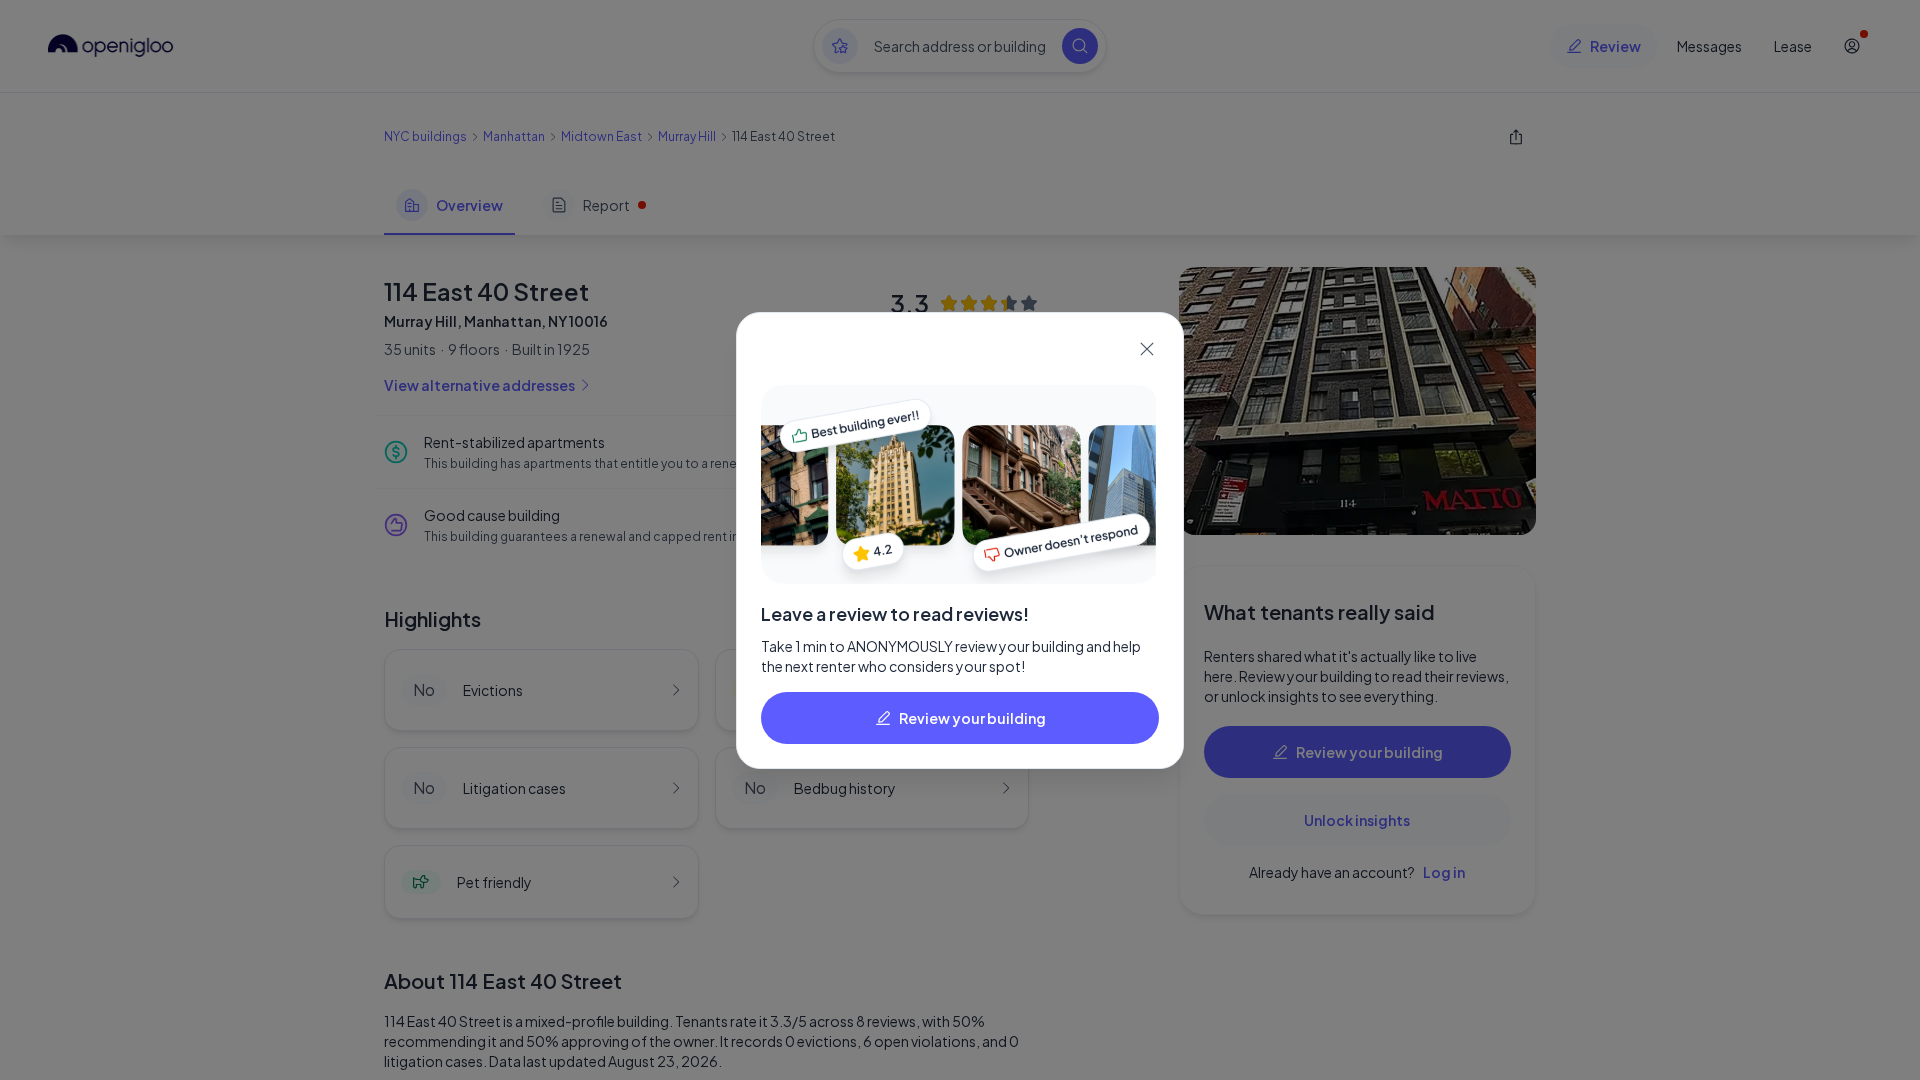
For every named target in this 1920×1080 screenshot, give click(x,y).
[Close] (1147, 349)
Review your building (972, 718)
